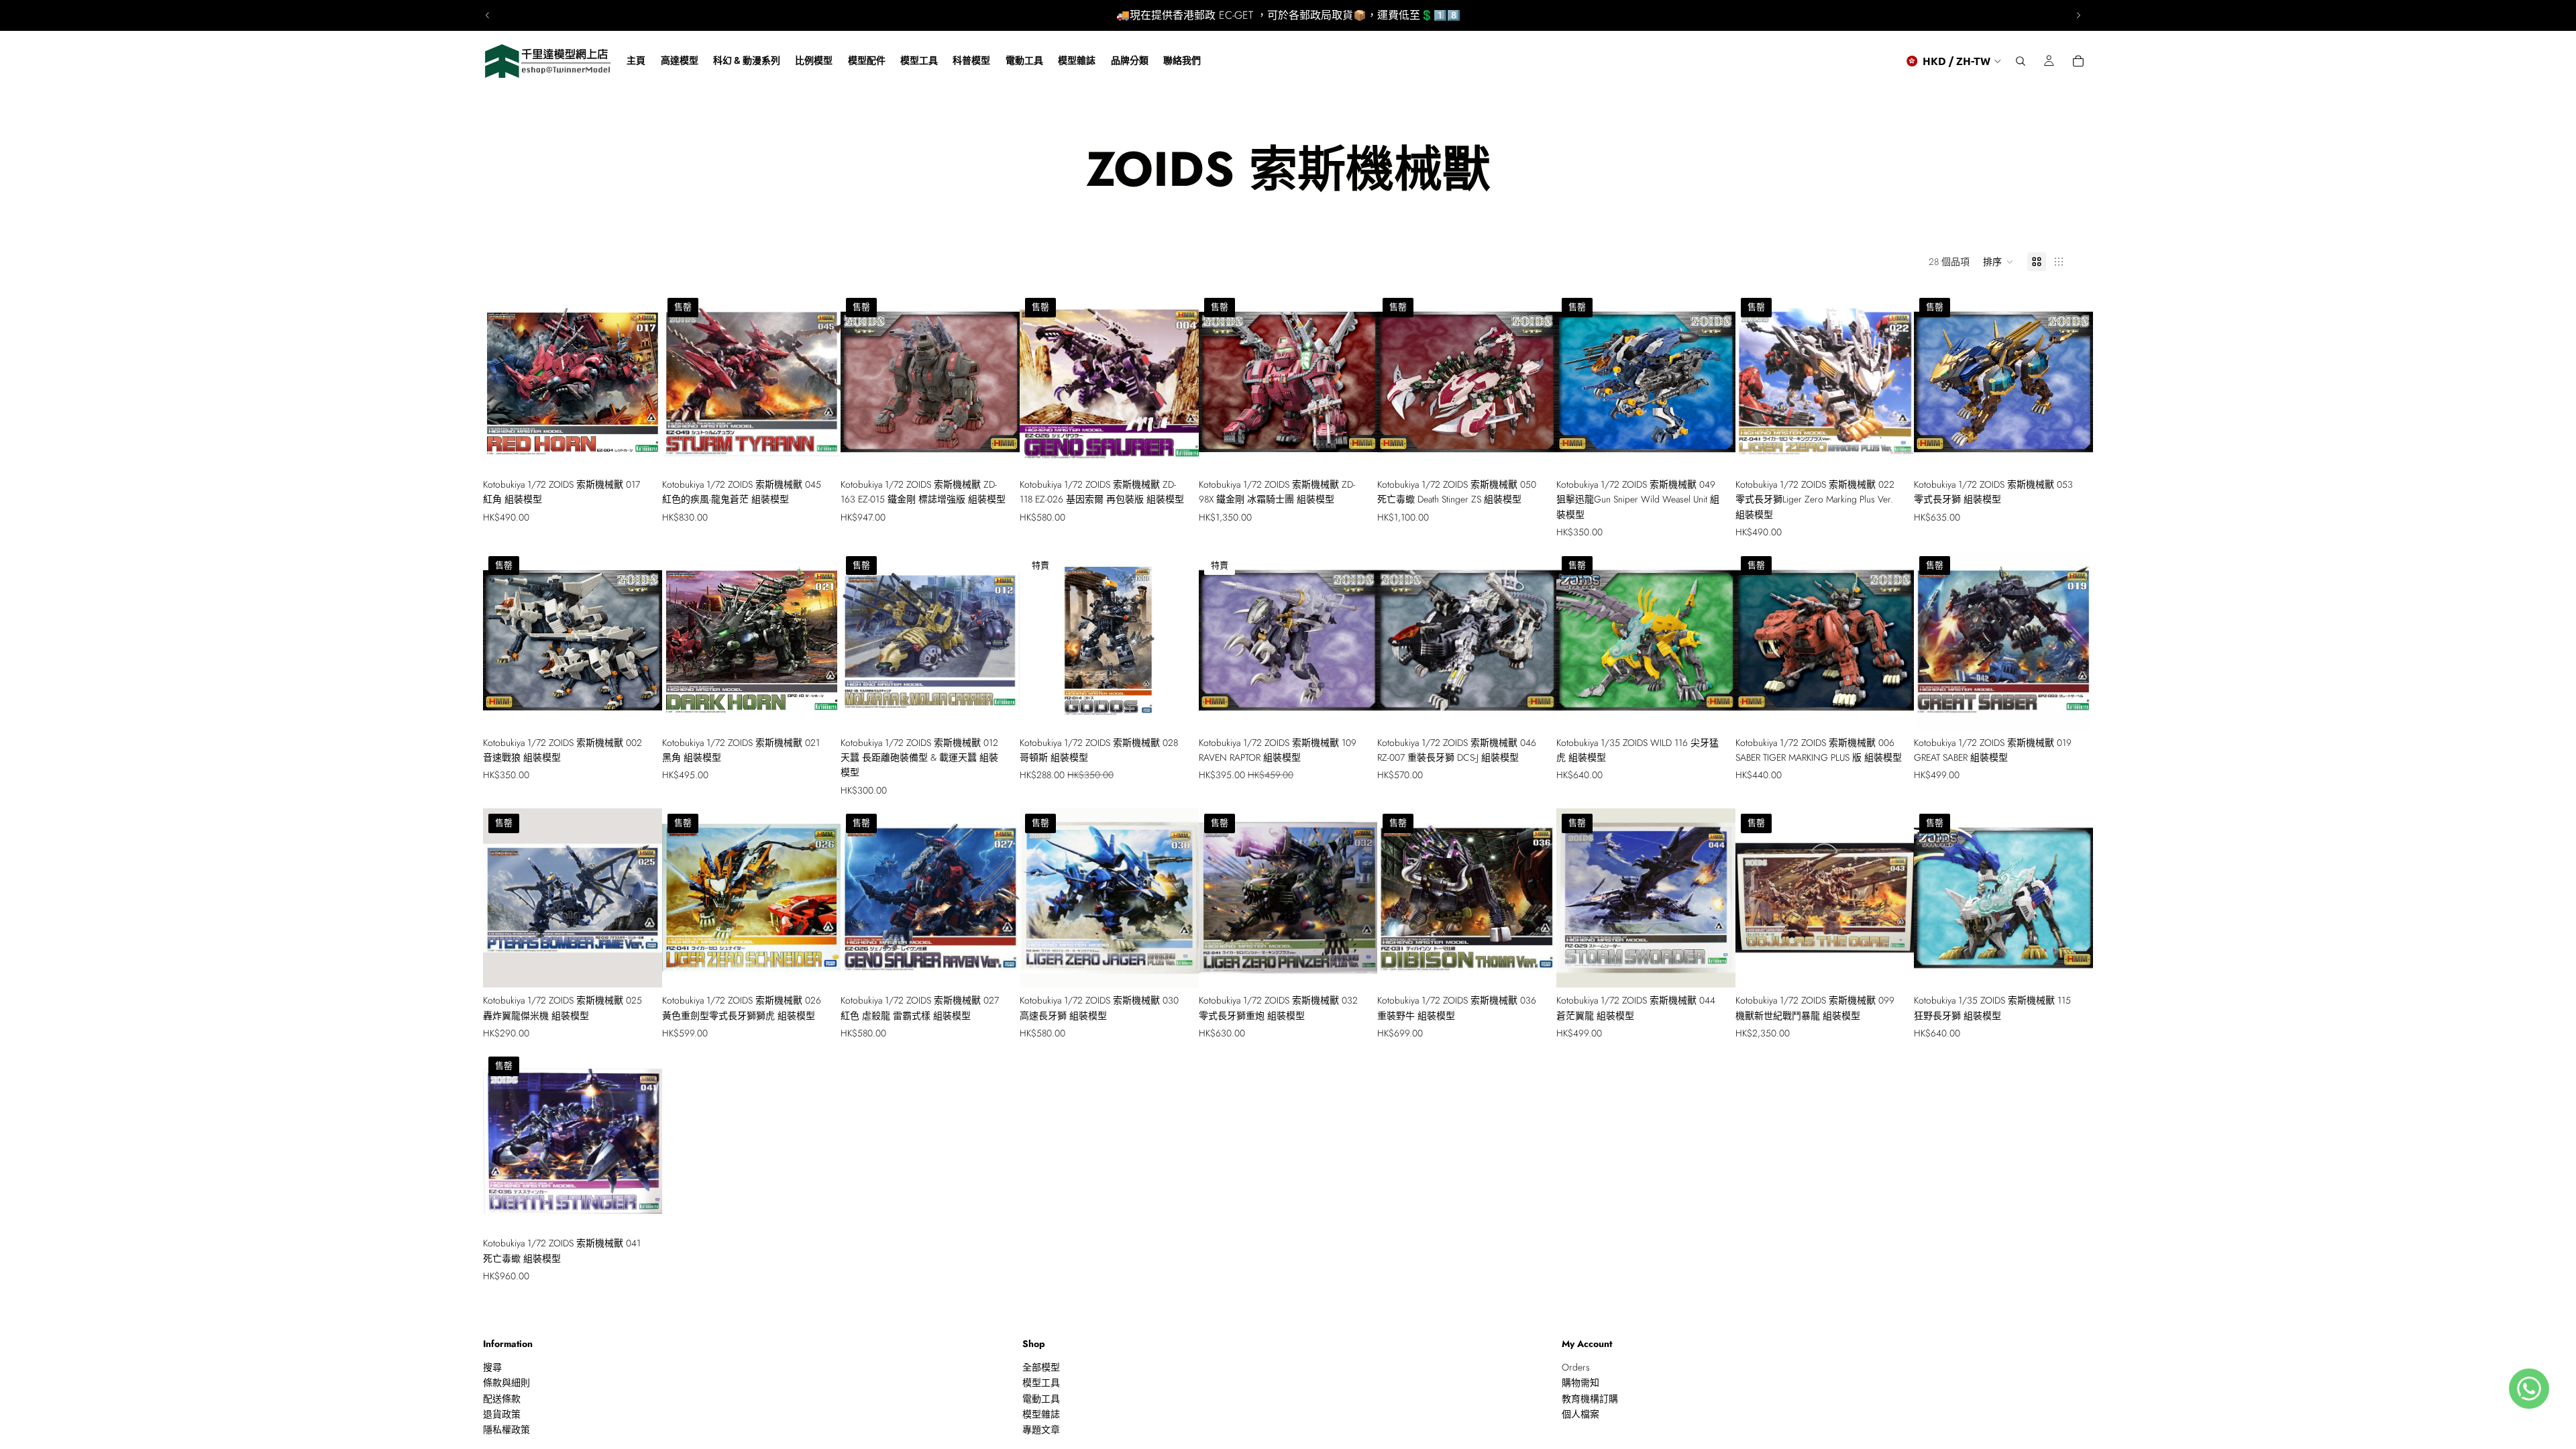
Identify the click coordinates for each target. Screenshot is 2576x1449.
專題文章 (1041, 1430)
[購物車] (2078, 61)
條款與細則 (506, 1383)
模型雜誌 (1041, 1414)
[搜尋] (2021, 61)
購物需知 (1580, 1383)
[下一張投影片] (2078, 15)
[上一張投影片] (488, 15)
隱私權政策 (506, 1430)
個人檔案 (1580, 1414)
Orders (1576, 1367)
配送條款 (502, 1399)
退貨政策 (502, 1414)
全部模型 (1041, 1367)
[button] (1998, 262)
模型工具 (1041, 1383)
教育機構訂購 (1590, 1399)
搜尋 (492, 1367)
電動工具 (1041, 1399)
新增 (653, 451)
